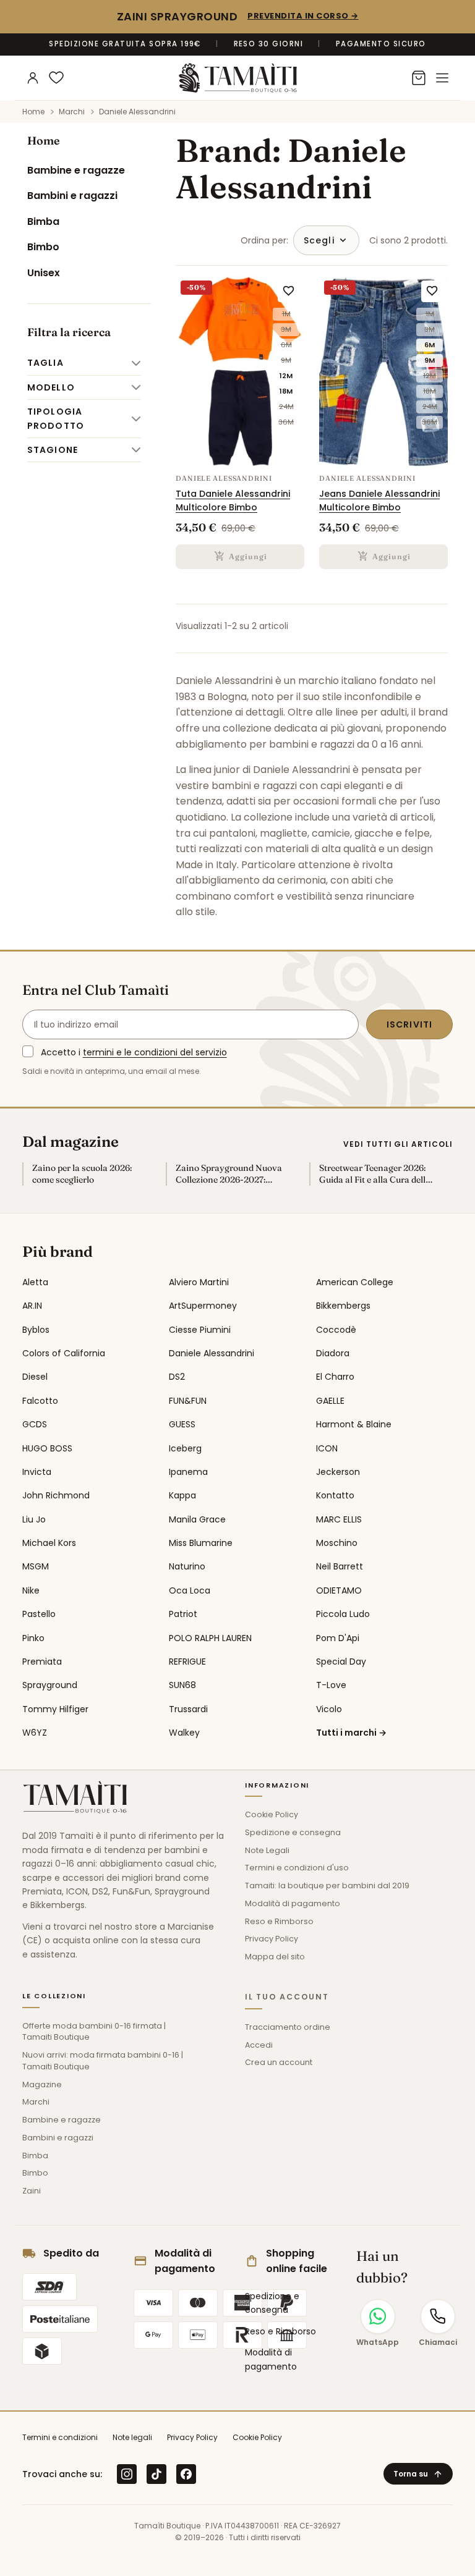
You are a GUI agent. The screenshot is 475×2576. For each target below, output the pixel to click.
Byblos (36, 1330)
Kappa (182, 1495)
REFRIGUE (187, 1662)
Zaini (32, 2191)
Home (44, 141)
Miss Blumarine (201, 1543)
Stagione (53, 450)
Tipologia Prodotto (56, 418)
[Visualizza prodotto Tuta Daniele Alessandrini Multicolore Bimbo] (240, 372)
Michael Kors (49, 1543)
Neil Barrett (340, 1566)
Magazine (42, 2084)
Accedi (259, 2045)
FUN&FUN (188, 1401)
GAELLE (330, 1401)
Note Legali (267, 1850)
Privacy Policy (272, 1939)
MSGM (36, 1566)
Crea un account (279, 2062)
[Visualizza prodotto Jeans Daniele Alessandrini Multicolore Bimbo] (383, 372)
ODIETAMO (339, 1590)
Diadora (333, 1353)
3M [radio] (286, 329)
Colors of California (64, 1353)
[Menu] (442, 78)
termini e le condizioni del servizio (155, 1052)
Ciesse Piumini (200, 1330)
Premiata (42, 1662)
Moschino (337, 1543)
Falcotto (40, 1401)
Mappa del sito (275, 1957)
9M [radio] (286, 360)
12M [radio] (286, 376)
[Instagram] (127, 2474)
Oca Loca (190, 1590)
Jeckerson (338, 1472)
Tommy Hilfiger (55, 1709)
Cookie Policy (272, 1814)
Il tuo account (287, 1997)
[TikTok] (156, 2474)
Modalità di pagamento (293, 1903)
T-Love (331, 1685)
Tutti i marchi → (351, 1733)
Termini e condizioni (60, 2437)
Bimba (43, 222)
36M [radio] (286, 422)
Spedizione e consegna (293, 1832)
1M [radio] (286, 314)
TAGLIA (45, 363)
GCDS (35, 1424)
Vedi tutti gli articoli (398, 1144)
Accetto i (134, 1052)
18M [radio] (286, 391)
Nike (31, 1590)
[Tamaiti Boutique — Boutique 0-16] (238, 78)
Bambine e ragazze (76, 170)
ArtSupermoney (203, 1306)
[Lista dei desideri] (56, 78)
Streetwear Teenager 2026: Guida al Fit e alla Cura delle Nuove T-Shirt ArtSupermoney (374, 1174)
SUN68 (182, 1685)
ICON (327, 1448)
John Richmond (56, 1495)
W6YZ (35, 1733)
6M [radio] (286, 345)
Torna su (418, 2474)
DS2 (177, 1377)
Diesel (35, 1377)
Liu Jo (34, 1519)
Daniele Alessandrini (212, 1353)
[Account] (33, 78)
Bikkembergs (343, 1306)
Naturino (187, 1566)
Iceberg (185, 1448)
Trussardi (188, 1709)
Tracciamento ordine (288, 2027)
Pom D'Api (338, 1638)
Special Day (341, 1662)
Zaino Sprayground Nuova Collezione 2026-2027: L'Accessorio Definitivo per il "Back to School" (232, 1174)
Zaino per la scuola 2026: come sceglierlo (82, 1174)
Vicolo (329, 1709)
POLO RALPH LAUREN (210, 1638)
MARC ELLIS (339, 1519)
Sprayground (50, 1685)
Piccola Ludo (343, 1614)
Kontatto (335, 1495)
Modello (51, 387)
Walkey (184, 1733)
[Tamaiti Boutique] (75, 1797)
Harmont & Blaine (354, 1424)
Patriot (183, 1614)
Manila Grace (197, 1519)
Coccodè (336, 1330)
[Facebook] (186, 2474)
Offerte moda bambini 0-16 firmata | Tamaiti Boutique (94, 2032)
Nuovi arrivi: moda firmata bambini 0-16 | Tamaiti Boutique (103, 2061)
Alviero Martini (199, 1282)
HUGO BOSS (47, 1448)
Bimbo (43, 247)
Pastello (39, 1614)
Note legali (132, 2437)
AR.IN (32, 1306)
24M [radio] (286, 407)
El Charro (335, 1377)
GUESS (182, 1424)
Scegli (319, 240)
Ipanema (188, 1472)
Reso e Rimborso (279, 1921)
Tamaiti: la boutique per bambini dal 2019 (327, 1886)
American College (355, 1282)
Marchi (36, 2102)
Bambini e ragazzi (72, 196)
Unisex (44, 273)
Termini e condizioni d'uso (297, 1868)
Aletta (35, 1282)
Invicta (37, 1472)
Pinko (33, 1638)
